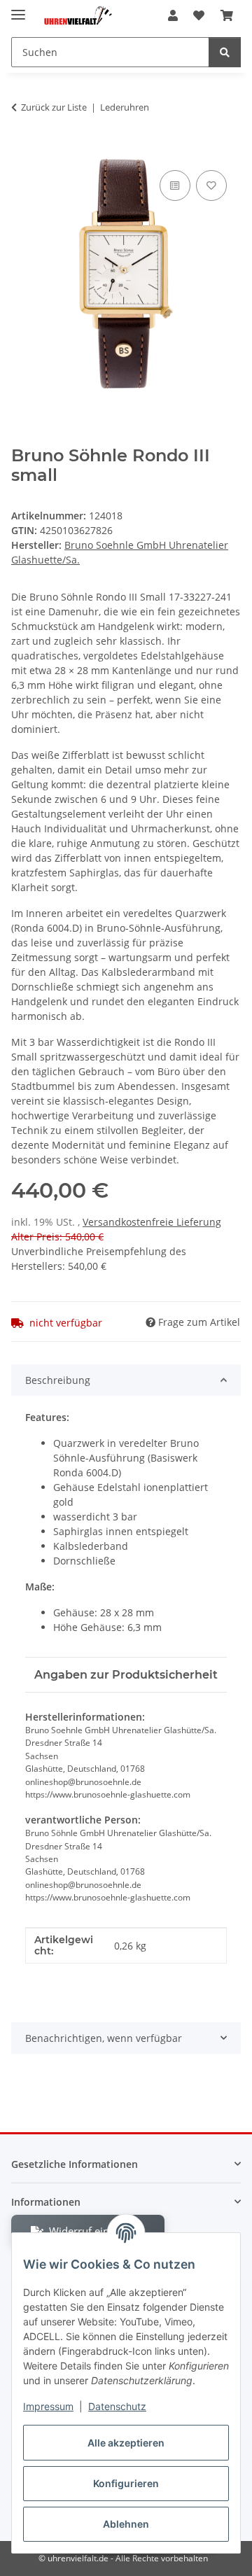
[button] (173, 15)
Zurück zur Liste (54, 107)
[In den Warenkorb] (22, 151)
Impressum (48, 2406)
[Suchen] (225, 52)
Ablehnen (126, 2524)
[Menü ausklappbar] (18, 9)
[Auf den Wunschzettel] (211, 185)
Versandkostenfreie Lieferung (152, 1222)
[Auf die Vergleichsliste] (175, 185)
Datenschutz (117, 2406)
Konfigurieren (126, 2483)
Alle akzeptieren (126, 2443)
